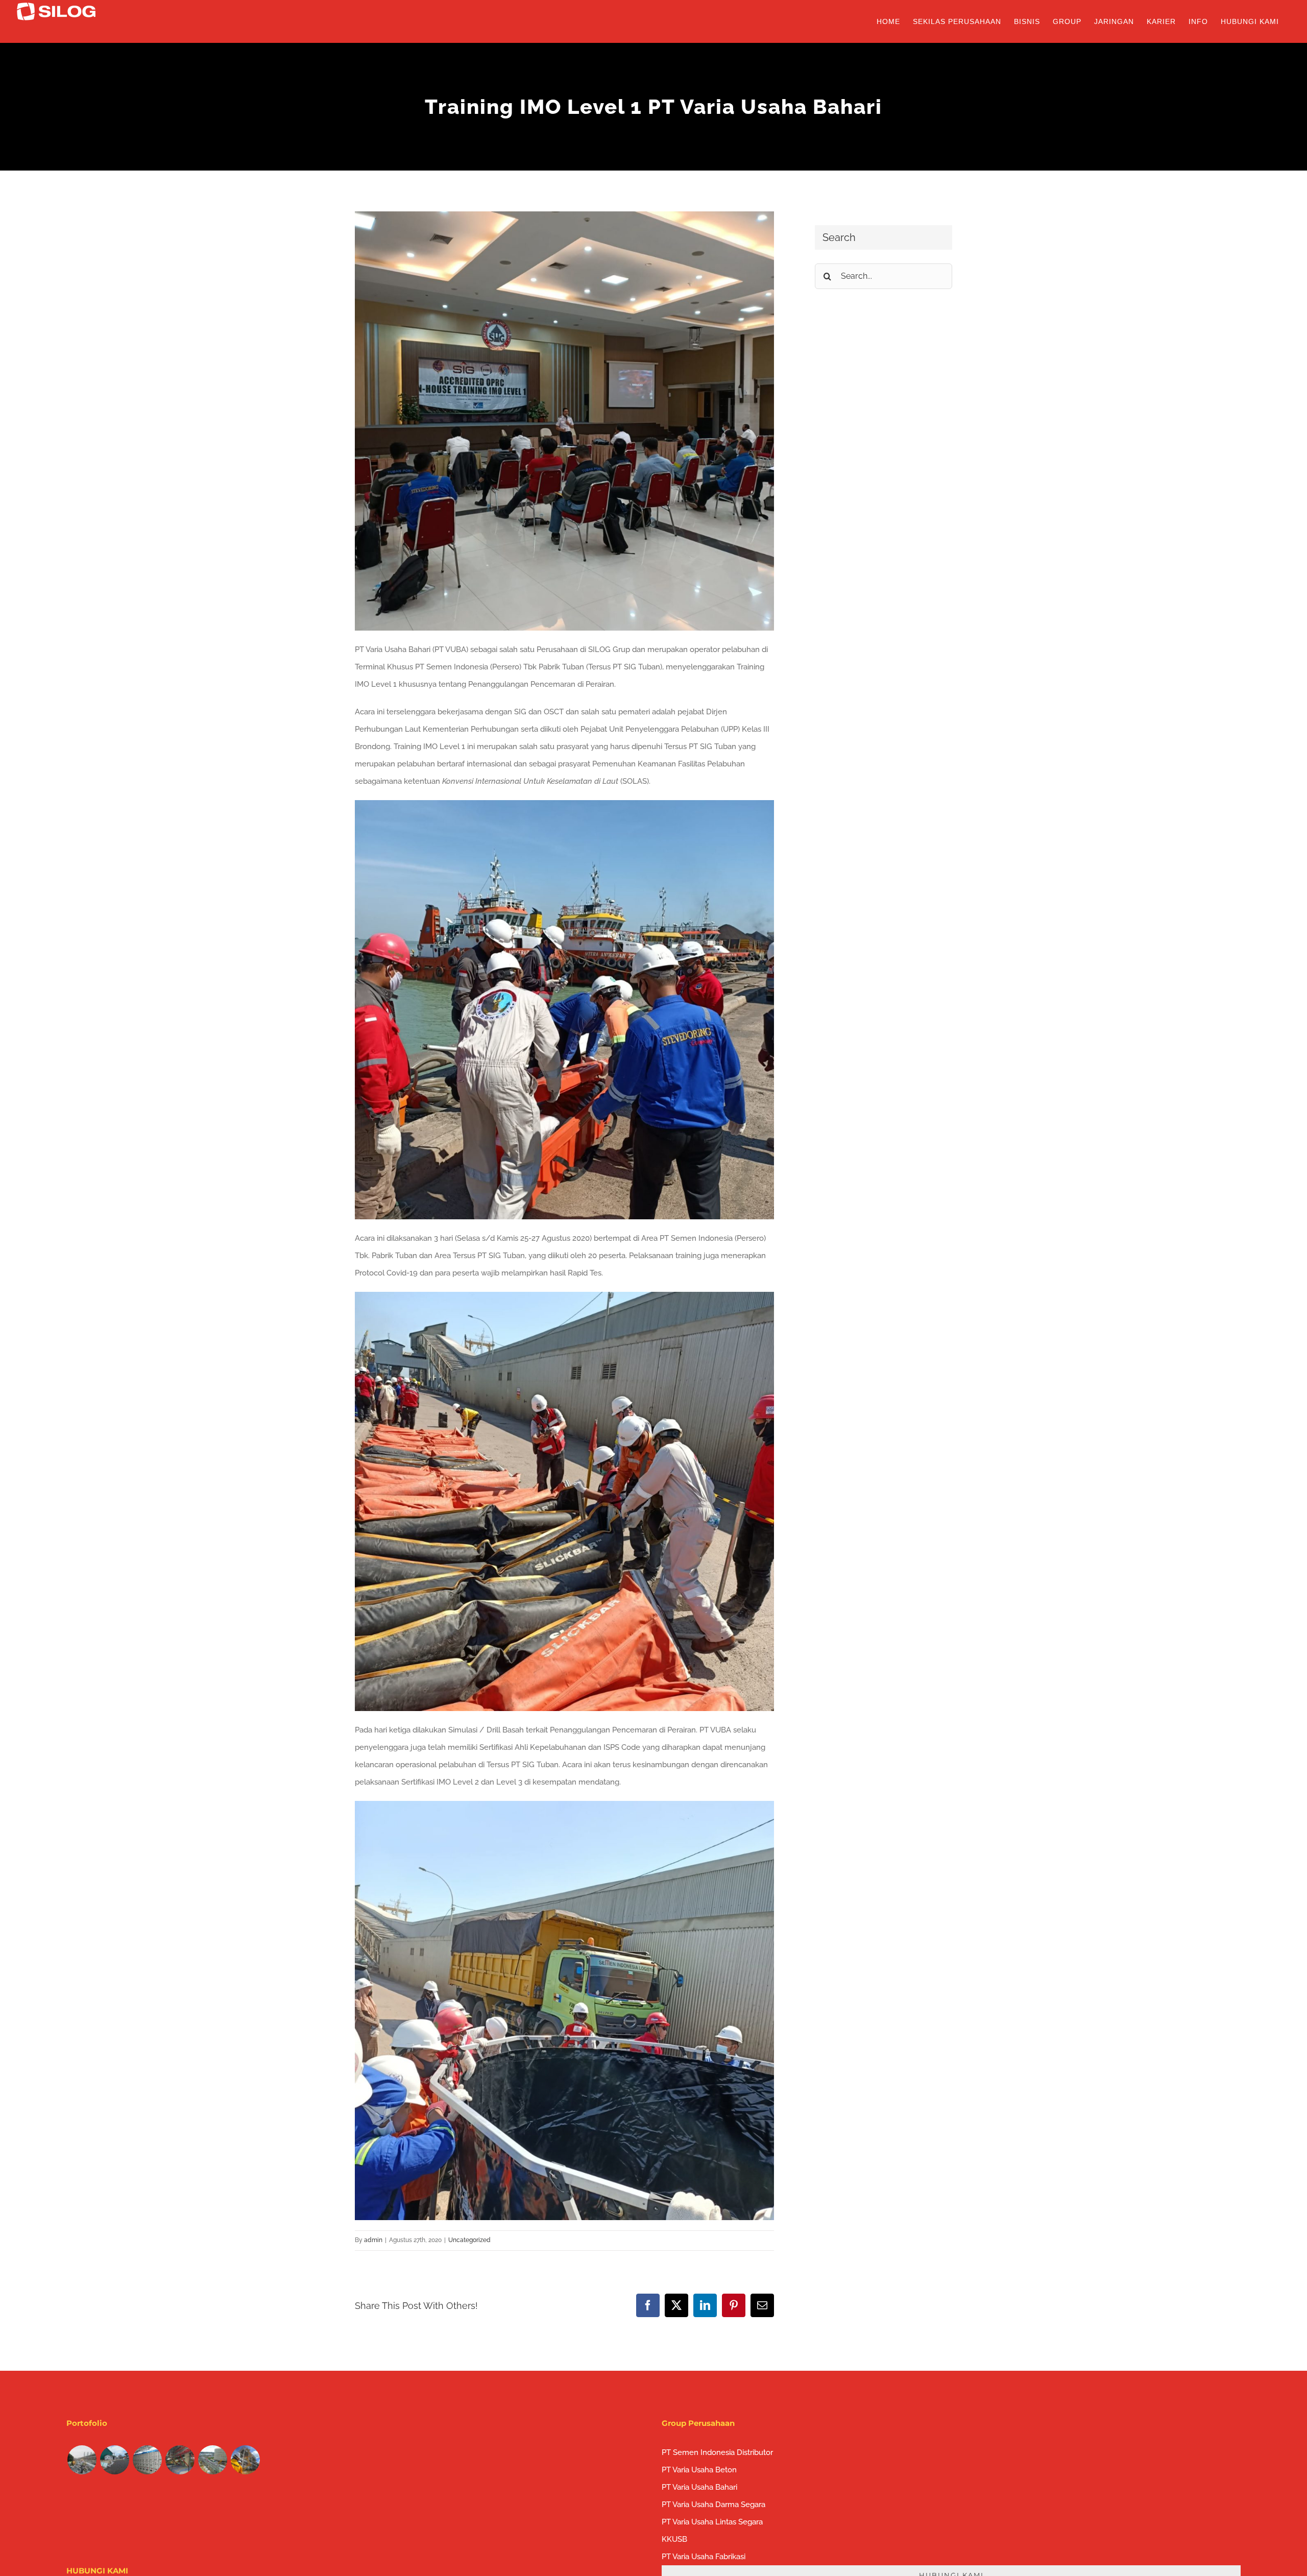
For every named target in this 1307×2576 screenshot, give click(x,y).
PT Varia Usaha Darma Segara (713, 2505)
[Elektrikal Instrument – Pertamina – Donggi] (212, 2460)
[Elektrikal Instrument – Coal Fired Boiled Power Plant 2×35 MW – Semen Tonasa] (147, 2460)
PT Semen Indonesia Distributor (717, 2452)
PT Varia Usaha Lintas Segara (712, 2522)
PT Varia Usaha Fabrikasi (704, 2557)
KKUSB (674, 2539)
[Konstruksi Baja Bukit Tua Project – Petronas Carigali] (245, 2460)
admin (373, 2240)
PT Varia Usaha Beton (699, 2470)
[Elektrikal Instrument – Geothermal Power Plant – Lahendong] (114, 2460)
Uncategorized (469, 2240)
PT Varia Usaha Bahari (699, 2487)
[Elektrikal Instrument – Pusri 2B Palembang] (180, 2460)
